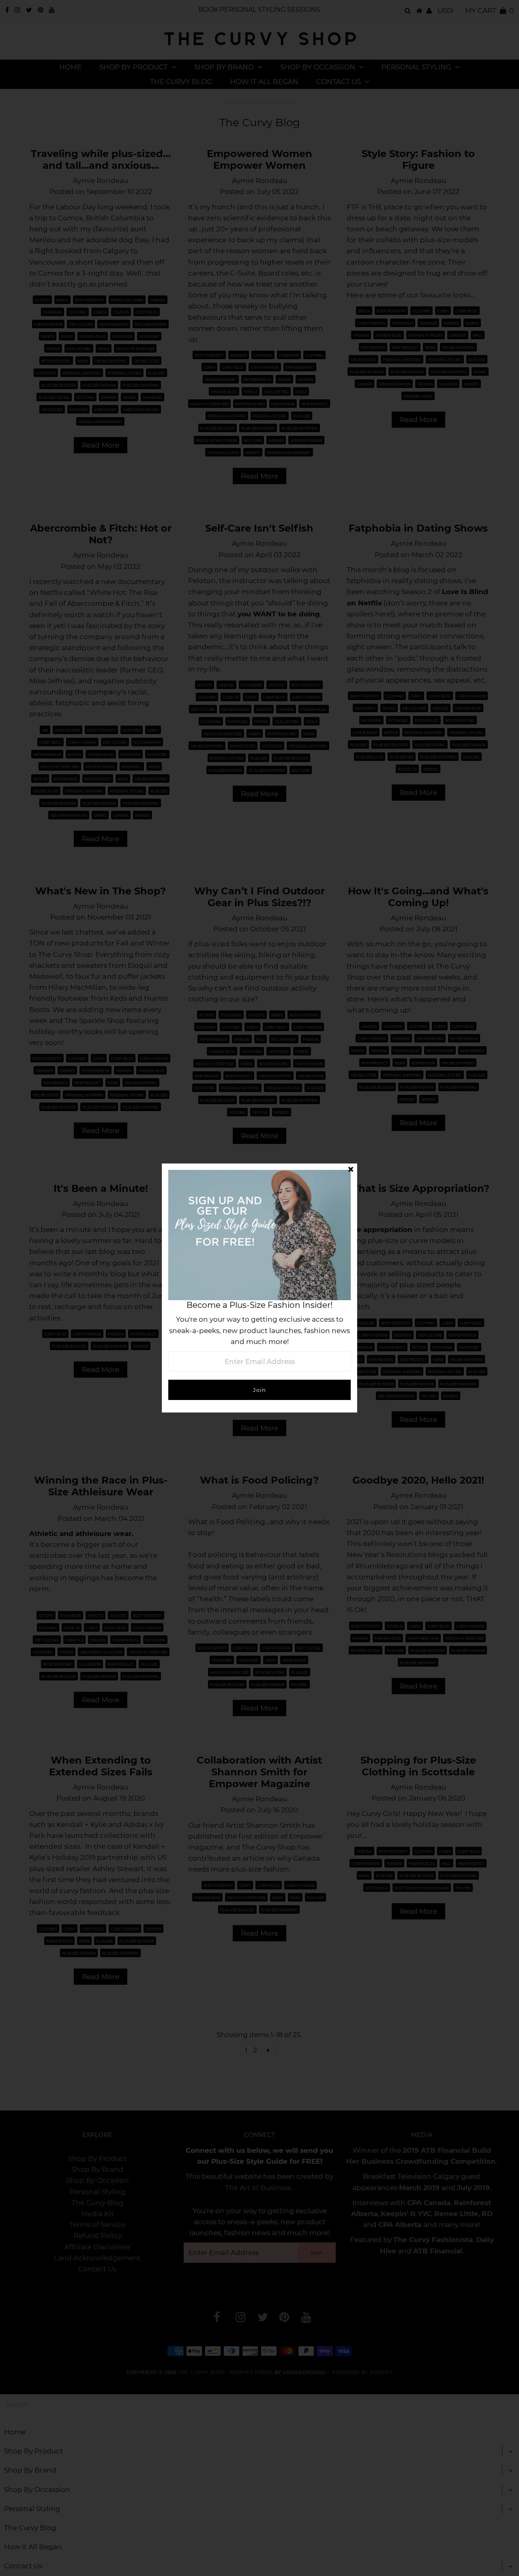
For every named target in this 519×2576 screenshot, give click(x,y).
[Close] (351, 1170)
